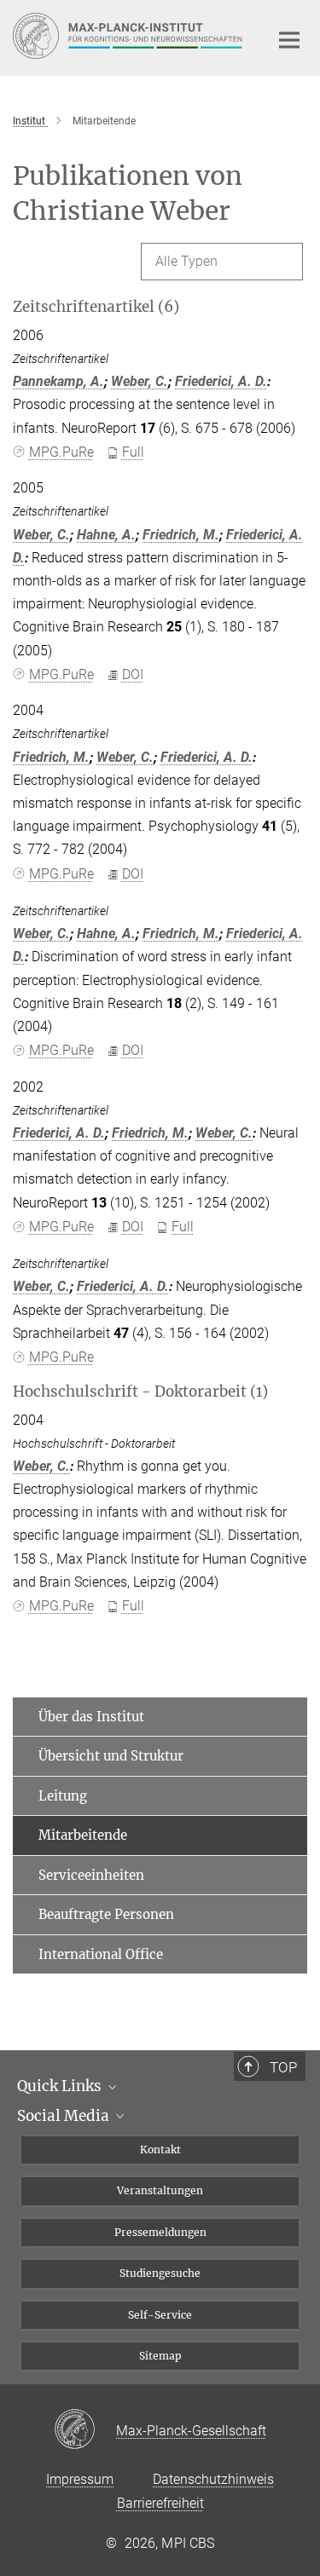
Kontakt (160, 2150)
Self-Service (160, 2315)
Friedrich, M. (181, 535)
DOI (133, 674)
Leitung (63, 1796)
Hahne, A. (106, 535)
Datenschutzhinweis (213, 2479)
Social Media (65, 2116)
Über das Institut (91, 1717)
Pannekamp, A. (58, 381)
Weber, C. (140, 381)
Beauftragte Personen (106, 1914)
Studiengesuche (160, 2273)
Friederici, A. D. (221, 381)
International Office (101, 1954)
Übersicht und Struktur (111, 1756)
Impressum (80, 2479)
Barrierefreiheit (160, 2503)
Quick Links (61, 2086)
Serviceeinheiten (91, 1875)
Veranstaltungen (160, 2190)
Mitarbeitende (83, 1835)
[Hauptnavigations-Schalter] (289, 40)
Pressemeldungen (160, 2232)
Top (283, 2067)
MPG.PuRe (61, 452)
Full (133, 452)
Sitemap (160, 2356)
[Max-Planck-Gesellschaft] (85, 2430)
